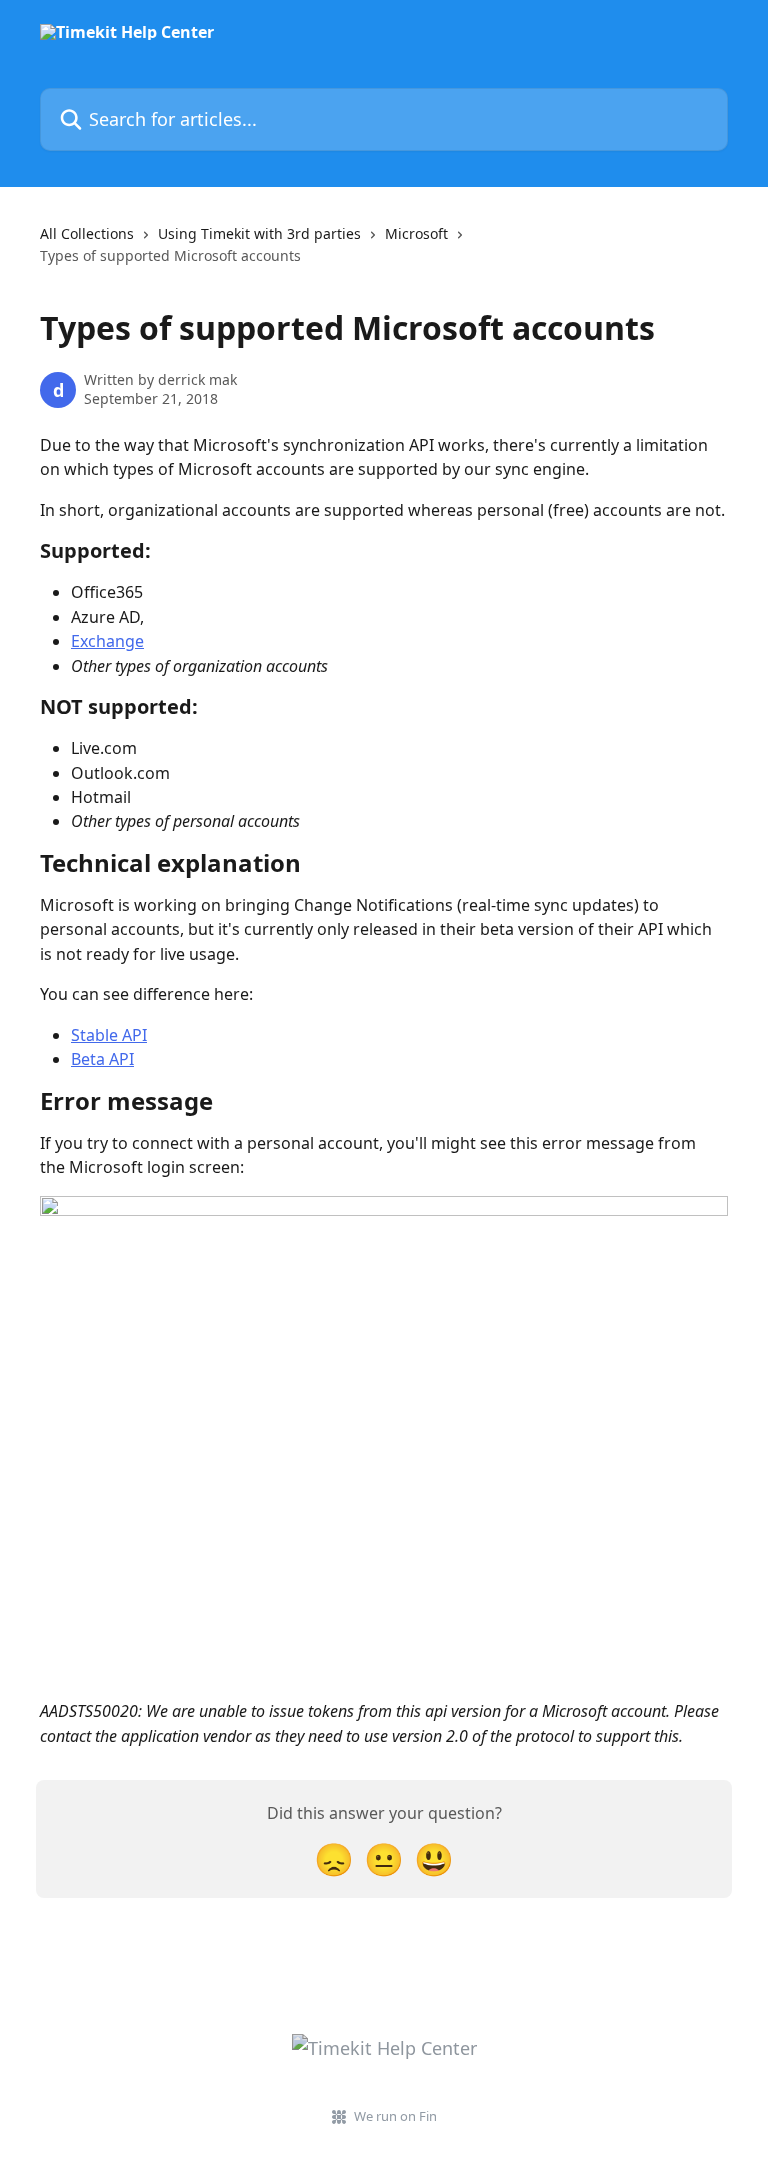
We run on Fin (395, 2116)
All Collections (87, 233)
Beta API (102, 1059)
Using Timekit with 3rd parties (259, 233)
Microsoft (416, 233)
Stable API (109, 1035)
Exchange (107, 641)
